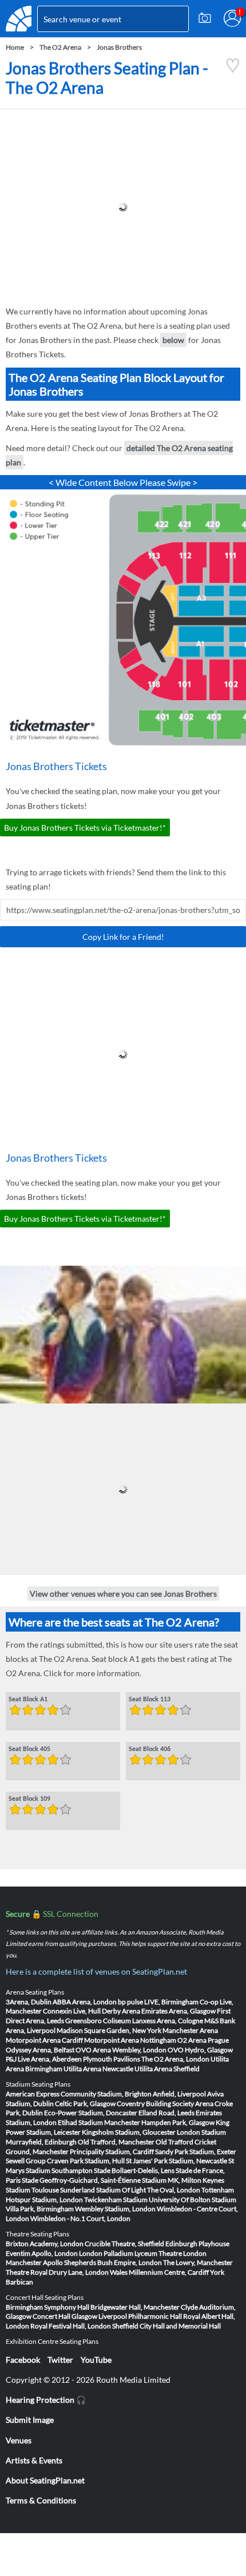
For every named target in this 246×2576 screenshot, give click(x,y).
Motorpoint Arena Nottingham (130, 2040)
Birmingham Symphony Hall (47, 2307)
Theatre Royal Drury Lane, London (57, 2272)
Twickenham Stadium (116, 2200)
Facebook (23, 2360)
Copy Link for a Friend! (123, 937)
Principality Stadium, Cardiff (112, 2152)
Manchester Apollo (34, 2262)
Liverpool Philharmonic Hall (140, 2316)
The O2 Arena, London (175, 2059)
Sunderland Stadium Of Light (103, 2190)
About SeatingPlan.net (45, 2480)
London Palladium (106, 2253)
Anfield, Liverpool (179, 2094)
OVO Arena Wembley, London (121, 2050)
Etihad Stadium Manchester (99, 2122)
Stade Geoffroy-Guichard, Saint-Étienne (81, 2180)
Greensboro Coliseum (98, 2021)
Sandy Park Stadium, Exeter (196, 2152)
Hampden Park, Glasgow (178, 2122)
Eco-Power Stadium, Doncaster (91, 2113)
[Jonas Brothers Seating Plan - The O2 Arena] (233, 70)
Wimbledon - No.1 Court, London (80, 2218)
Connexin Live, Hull (72, 2011)
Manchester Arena (190, 2030)
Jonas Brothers (119, 47)
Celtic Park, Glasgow (85, 2104)
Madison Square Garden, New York (109, 2030)
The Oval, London (174, 2190)
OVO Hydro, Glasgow (200, 2050)
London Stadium (201, 2132)
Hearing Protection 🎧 (46, 2400)
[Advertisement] (123, 207)
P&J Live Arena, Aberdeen (44, 2059)
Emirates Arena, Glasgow (178, 2011)
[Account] (232, 18)
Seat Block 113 (150, 1700)
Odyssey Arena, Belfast (40, 2050)
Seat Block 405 (29, 1749)
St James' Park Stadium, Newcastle (176, 2161)
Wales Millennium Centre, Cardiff (159, 2272)
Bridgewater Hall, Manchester (135, 2307)
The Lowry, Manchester (198, 2262)
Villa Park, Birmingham (40, 2209)
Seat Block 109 (29, 1799)
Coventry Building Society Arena (165, 2104)
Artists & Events (34, 2460)
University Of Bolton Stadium (193, 2200)
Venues (19, 2440)
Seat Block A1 (28, 1700)
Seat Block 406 (150, 1749)
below (173, 340)
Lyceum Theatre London (170, 2253)
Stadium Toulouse (32, 2190)
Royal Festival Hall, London (71, 2326)
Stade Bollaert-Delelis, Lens (134, 2170)
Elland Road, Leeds (166, 2113)
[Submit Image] (205, 18)
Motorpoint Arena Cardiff (44, 2040)
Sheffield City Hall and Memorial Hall (166, 2326)
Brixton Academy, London (45, 2244)
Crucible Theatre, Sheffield (124, 2244)
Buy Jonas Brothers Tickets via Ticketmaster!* (85, 828)
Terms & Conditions (41, 2500)
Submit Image (30, 2420)
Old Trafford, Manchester (116, 2142)
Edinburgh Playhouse (197, 2244)
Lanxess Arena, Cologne (168, 2021)
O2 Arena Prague (203, 2040)
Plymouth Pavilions (112, 2059)
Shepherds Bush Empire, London (113, 2262)
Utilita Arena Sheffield (167, 2069)
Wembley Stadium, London (115, 2209)
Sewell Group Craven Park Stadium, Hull (65, 2161)
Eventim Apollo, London (42, 2253)
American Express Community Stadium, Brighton (79, 2094)
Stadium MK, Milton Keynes (183, 2180)
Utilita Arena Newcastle (98, 2069)
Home (15, 47)
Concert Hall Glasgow (65, 2316)
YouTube (96, 2360)
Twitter (60, 2360)
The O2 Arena (60, 47)
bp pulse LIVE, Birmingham (158, 2002)
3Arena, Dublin (29, 2002)
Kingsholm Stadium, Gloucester (129, 2132)
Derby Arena (121, 2011)
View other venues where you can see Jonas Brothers (123, 1594)
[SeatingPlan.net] (19, 19)
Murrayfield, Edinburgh (41, 2142)
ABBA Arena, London (85, 2002)
